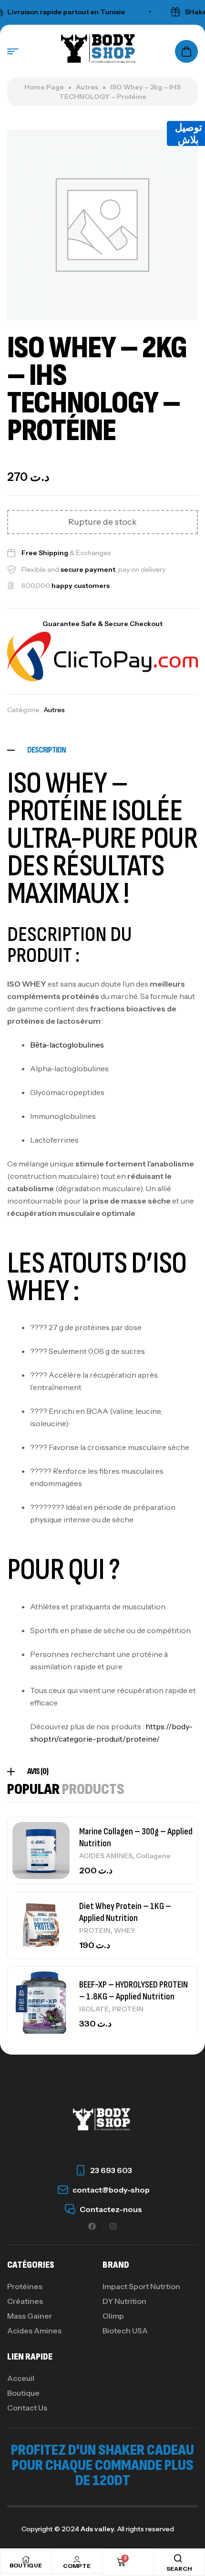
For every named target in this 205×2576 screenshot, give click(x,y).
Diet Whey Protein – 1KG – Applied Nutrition (125, 1912)
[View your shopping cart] (186, 51)
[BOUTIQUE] (26, 2559)
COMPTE (77, 2566)
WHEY (125, 1930)
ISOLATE (94, 2009)
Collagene (153, 1856)
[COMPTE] (77, 2559)
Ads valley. (98, 2529)
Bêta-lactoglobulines (67, 1045)
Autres (87, 87)
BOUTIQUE (26, 2565)
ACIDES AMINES (106, 1856)
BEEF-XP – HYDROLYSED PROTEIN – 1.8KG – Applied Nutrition (133, 1991)
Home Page (44, 87)
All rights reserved (145, 2529)
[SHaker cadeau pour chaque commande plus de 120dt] (162, 12)
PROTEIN (95, 1930)
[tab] (102, 750)
